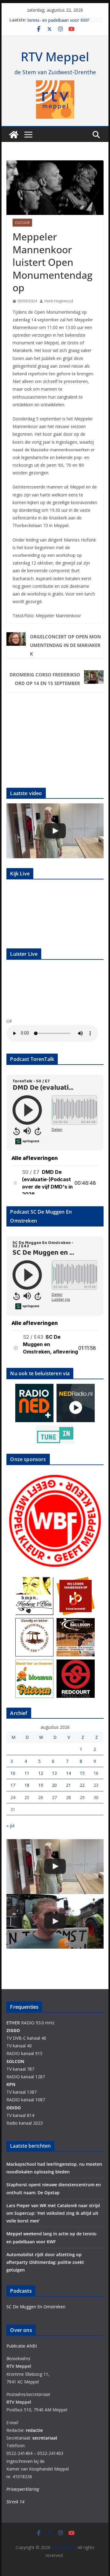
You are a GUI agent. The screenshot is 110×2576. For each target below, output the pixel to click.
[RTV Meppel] (14, 135)
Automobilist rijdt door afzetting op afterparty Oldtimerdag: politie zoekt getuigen (45, 2262)
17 (13, 1785)
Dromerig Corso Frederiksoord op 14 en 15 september (45, 679)
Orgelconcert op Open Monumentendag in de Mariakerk (65, 645)
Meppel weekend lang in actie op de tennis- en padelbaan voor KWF (63, 23)
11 (27, 1773)
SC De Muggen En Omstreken (36, 2307)
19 (41, 1785)
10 (13, 1773)
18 (27, 1785)
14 (68, 1773)
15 (82, 1773)
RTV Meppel (55, 57)
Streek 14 (15, 2502)
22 (82, 1785)
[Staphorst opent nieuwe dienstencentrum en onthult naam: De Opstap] (55, 831)
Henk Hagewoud (59, 301)
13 (54, 1773)
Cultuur (22, 223)
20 (54, 1785)
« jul (10, 1826)
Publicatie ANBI (22, 2346)
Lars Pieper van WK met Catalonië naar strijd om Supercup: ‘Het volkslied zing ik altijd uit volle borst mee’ (53, 2213)
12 (41, 1773)
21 (68, 1785)
